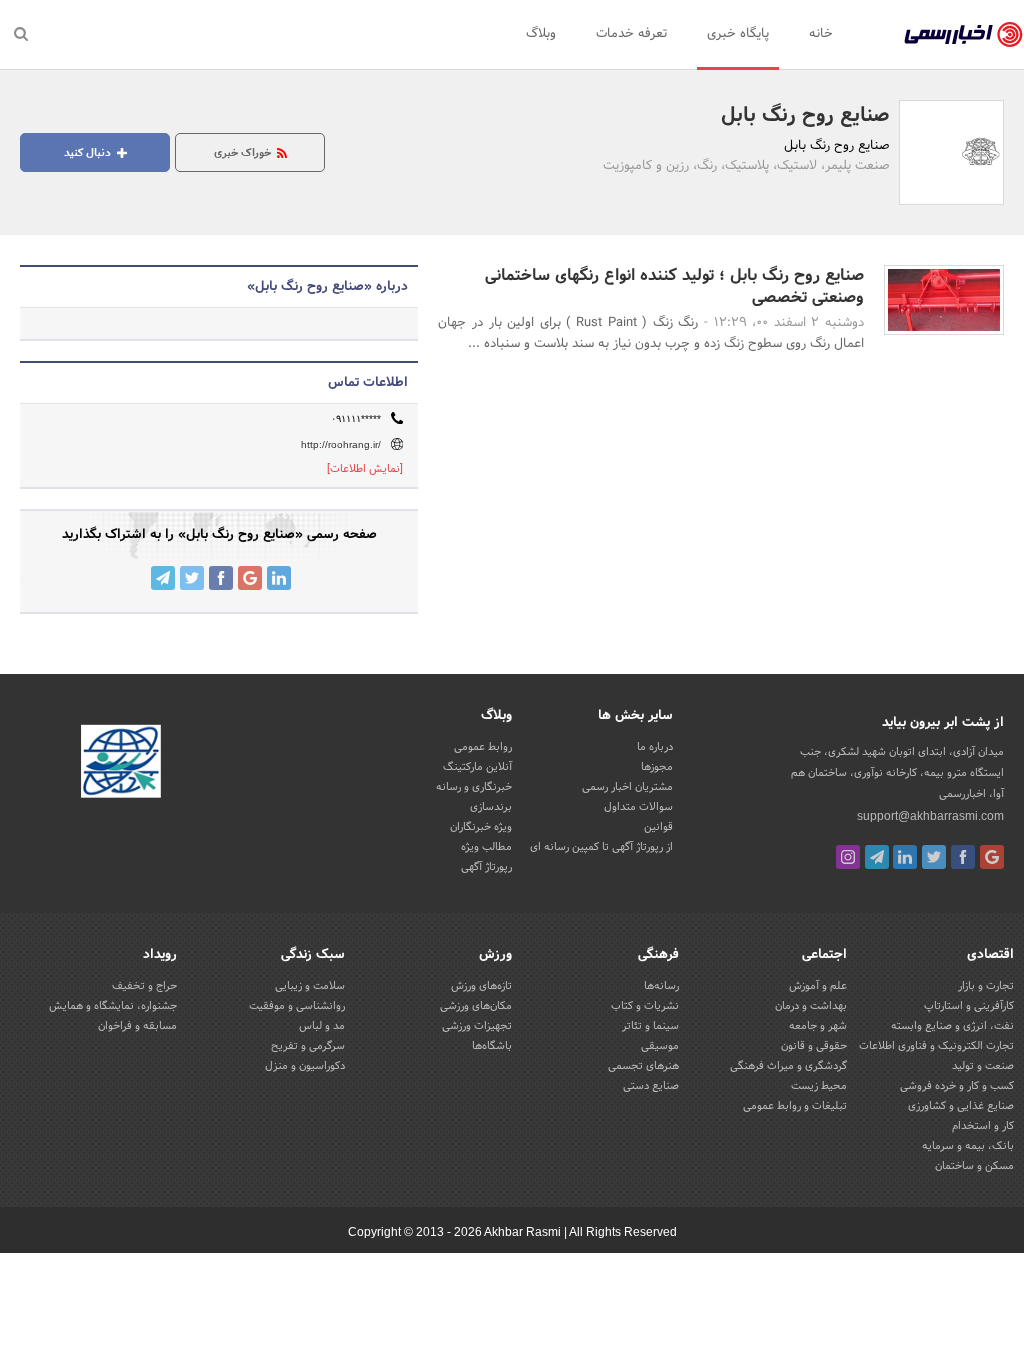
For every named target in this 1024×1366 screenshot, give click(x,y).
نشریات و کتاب (645, 1006)
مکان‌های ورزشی (476, 1006)
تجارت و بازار (986, 986)
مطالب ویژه (486, 847)
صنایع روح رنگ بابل (805, 116)
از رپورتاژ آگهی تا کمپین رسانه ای (601, 847)
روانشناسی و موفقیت (297, 1006)
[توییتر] (934, 857)
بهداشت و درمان (811, 1006)
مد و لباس (322, 1026)
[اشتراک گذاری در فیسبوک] (221, 578)
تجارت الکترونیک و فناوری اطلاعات (936, 1046)
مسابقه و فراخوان (137, 1026)
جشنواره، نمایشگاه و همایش (113, 1006)
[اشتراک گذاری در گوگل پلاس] (250, 578)
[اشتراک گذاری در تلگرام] (163, 578)
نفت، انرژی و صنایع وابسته (952, 1026)
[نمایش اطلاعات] (365, 469)
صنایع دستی (651, 1086)
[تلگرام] (877, 857)
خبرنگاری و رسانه (474, 787)
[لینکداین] (905, 857)
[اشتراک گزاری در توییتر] (192, 578)
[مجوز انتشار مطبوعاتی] (121, 764)
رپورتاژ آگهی (486, 867)
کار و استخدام (983, 1126)
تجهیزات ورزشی (477, 1026)
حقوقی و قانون (814, 1046)
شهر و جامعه (818, 1026)
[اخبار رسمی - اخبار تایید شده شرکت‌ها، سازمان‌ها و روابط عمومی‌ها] (963, 35)
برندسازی (491, 807)
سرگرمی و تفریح (308, 1046)
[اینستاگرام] (848, 857)
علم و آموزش (818, 986)
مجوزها (657, 767)
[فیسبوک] (963, 857)
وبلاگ (541, 34)
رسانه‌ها (661, 986)
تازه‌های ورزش (481, 986)
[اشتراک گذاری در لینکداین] (279, 578)
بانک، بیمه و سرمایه (968, 1146)
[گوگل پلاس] (992, 857)
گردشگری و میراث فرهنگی (788, 1066)
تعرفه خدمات (631, 34)
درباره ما (655, 747)
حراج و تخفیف (144, 986)
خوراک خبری (244, 153)
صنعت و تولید (983, 1066)
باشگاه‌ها (492, 1046)
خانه (821, 34)
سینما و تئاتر (650, 1026)
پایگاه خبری (738, 34)
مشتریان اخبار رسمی (627, 787)
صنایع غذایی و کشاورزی (961, 1106)
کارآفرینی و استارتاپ (969, 1006)
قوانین (658, 827)
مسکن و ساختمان (974, 1166)
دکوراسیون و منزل (305, 1066)
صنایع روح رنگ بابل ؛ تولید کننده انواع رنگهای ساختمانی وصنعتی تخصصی (674, 286)
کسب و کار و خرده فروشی (957, 1086)
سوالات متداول (638, 807)
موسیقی (660, 1046)
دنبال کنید (89, 153)
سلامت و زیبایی (310, 986)
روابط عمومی (483, 747)
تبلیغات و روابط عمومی (795, 1106)
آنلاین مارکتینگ (477, 767)
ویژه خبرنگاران (481, 827)
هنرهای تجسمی (643, 1066)
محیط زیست (819, 1086)
